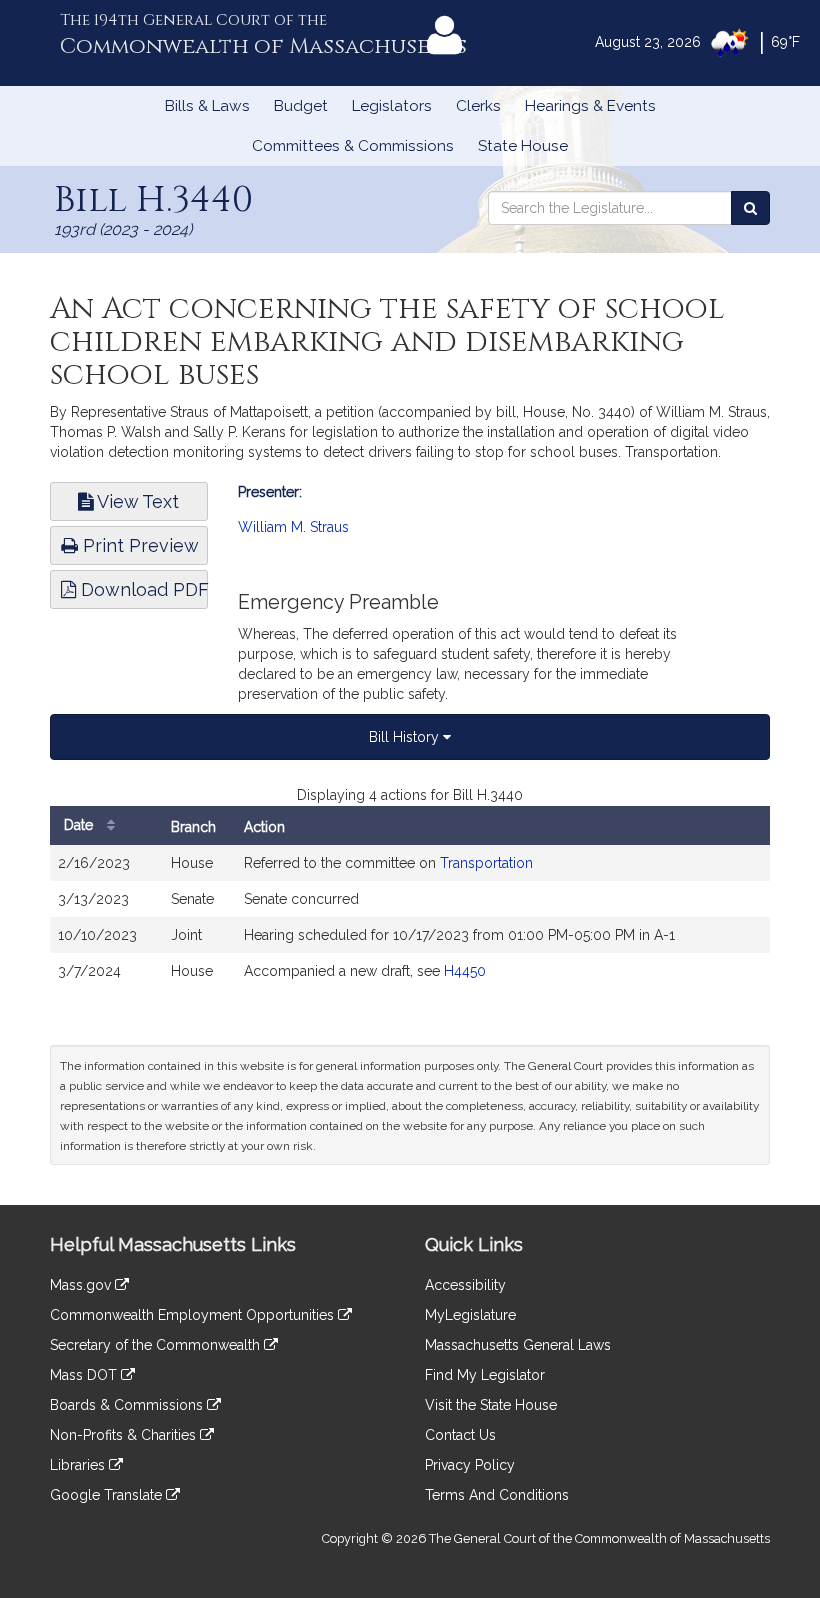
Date (80, 825)
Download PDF (142, 589)
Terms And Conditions (497, 1495)
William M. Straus (293, 527)
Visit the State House (491, 1405)
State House (523, 146)
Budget (301, 106)
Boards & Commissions (128, 1405)
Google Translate (108, 1495)
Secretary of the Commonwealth (157, 1345)
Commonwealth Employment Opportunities (194, 1315)
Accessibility (465, 1285)
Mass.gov (82, 1285)
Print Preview (138, 545)
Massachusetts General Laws (518, 1345)
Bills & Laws (207, 106)
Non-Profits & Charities (125, 1435)
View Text (136, 501)
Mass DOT (85, 1375)
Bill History (406, 737)
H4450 (465, 971)
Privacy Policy (470, 1465)
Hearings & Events (590, 106)
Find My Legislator (485, 1375)
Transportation (486, 863)
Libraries (79, 1465)
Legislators (392, 106)
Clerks (478, 106)
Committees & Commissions (353, 146)
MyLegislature (470, 1315)
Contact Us (460, 1435)
